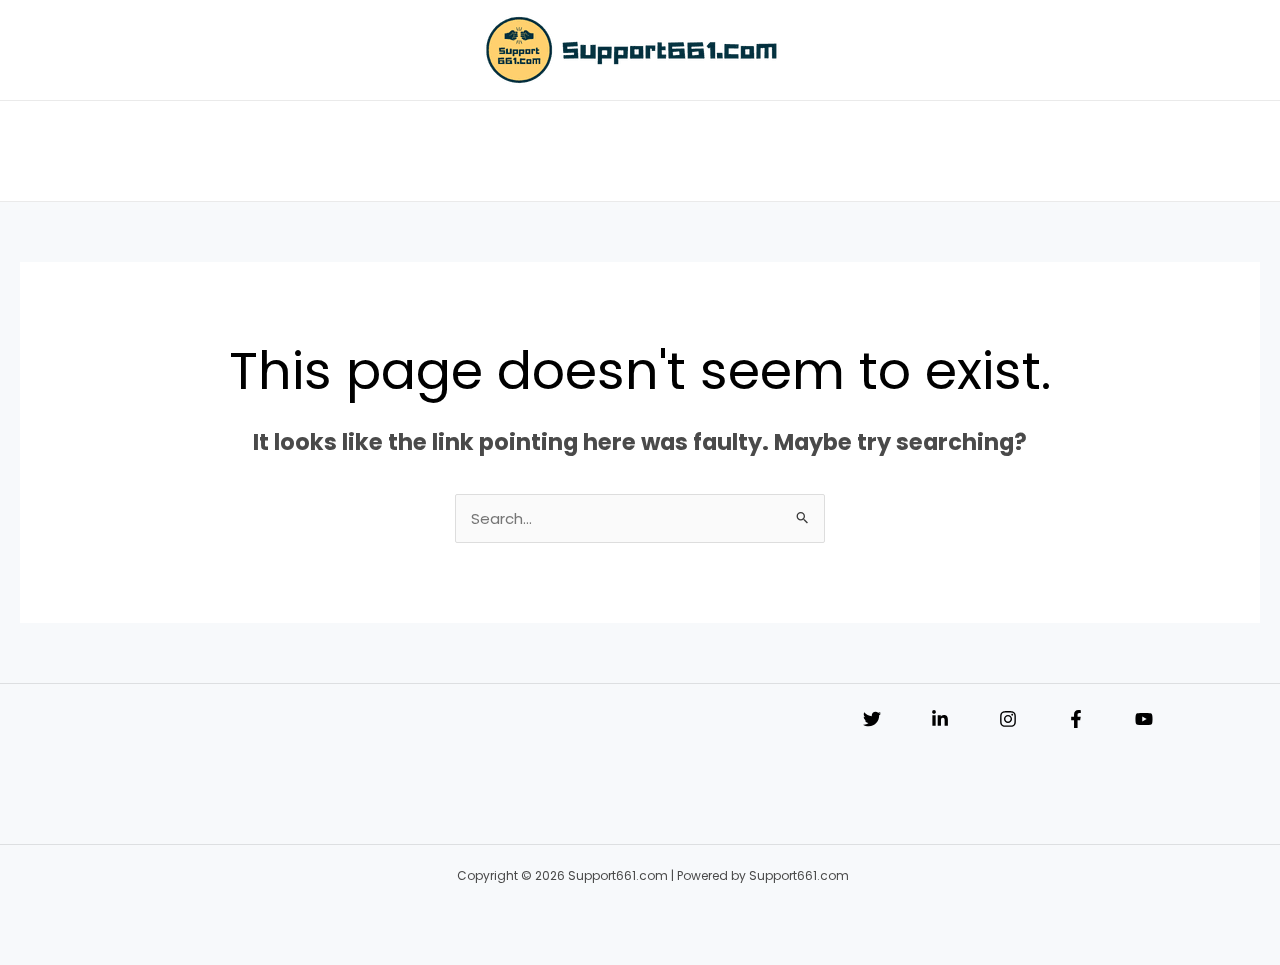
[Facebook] (1076, 719)
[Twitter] (872, 719)
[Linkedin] (940, 719)
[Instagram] (1008, 719)
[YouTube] (1144, 719)
